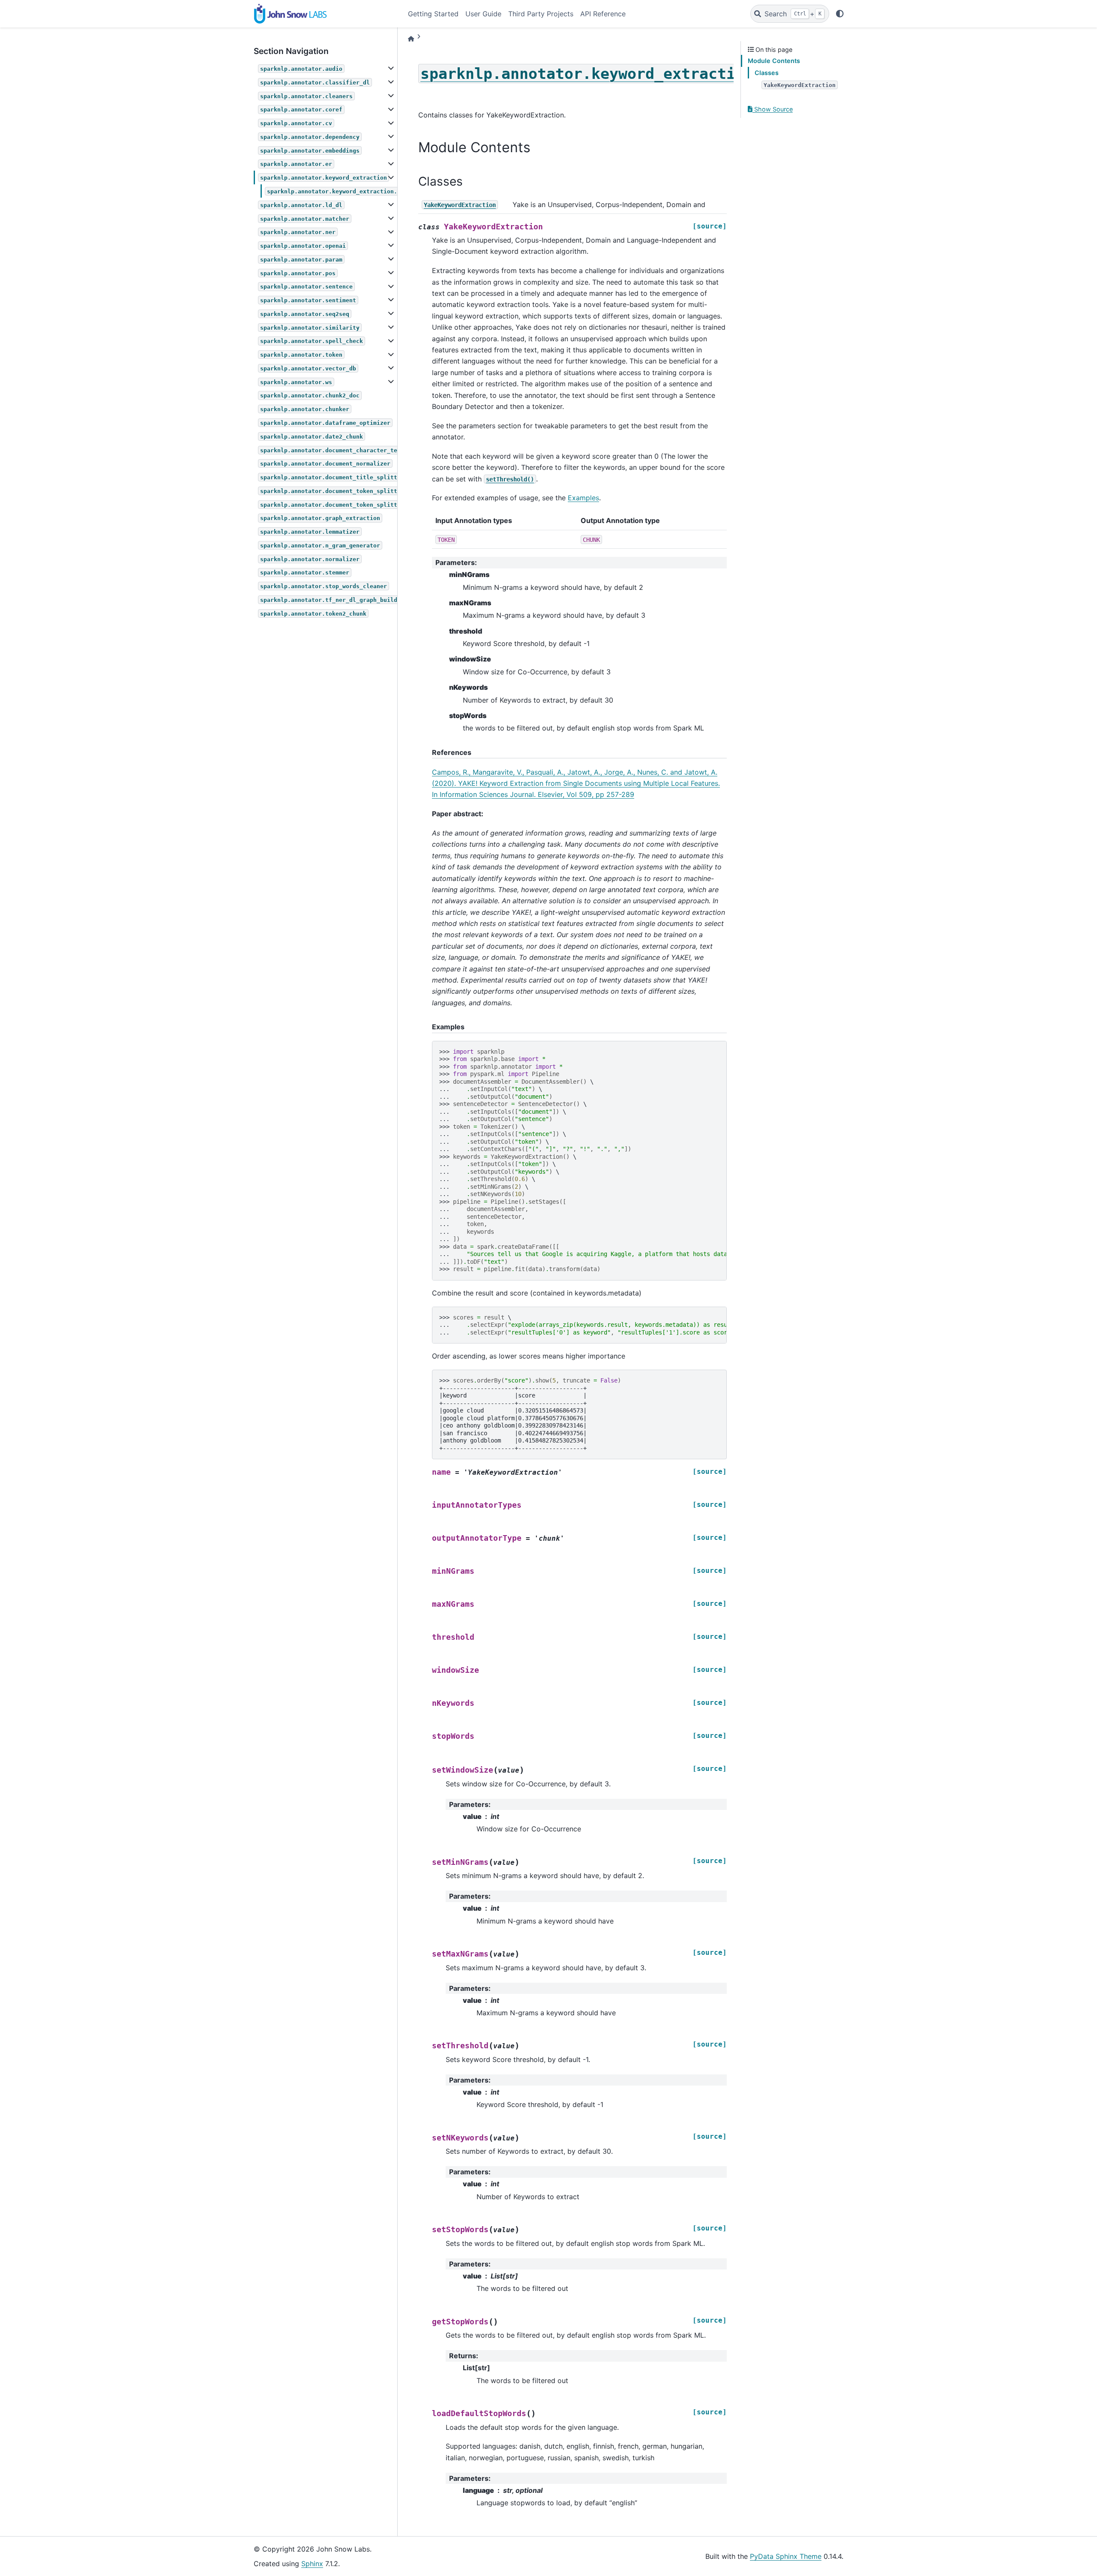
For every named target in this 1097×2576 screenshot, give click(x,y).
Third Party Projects (541, 14)
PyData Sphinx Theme (786, 2556)
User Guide (483, 14)
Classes (767, 73)
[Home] (411, 39)
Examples (583, 498)
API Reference (603, 14)
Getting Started (433, 14)
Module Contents (774, 61)
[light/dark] (840, 14)
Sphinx (312, 2564)
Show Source (773, 109)
